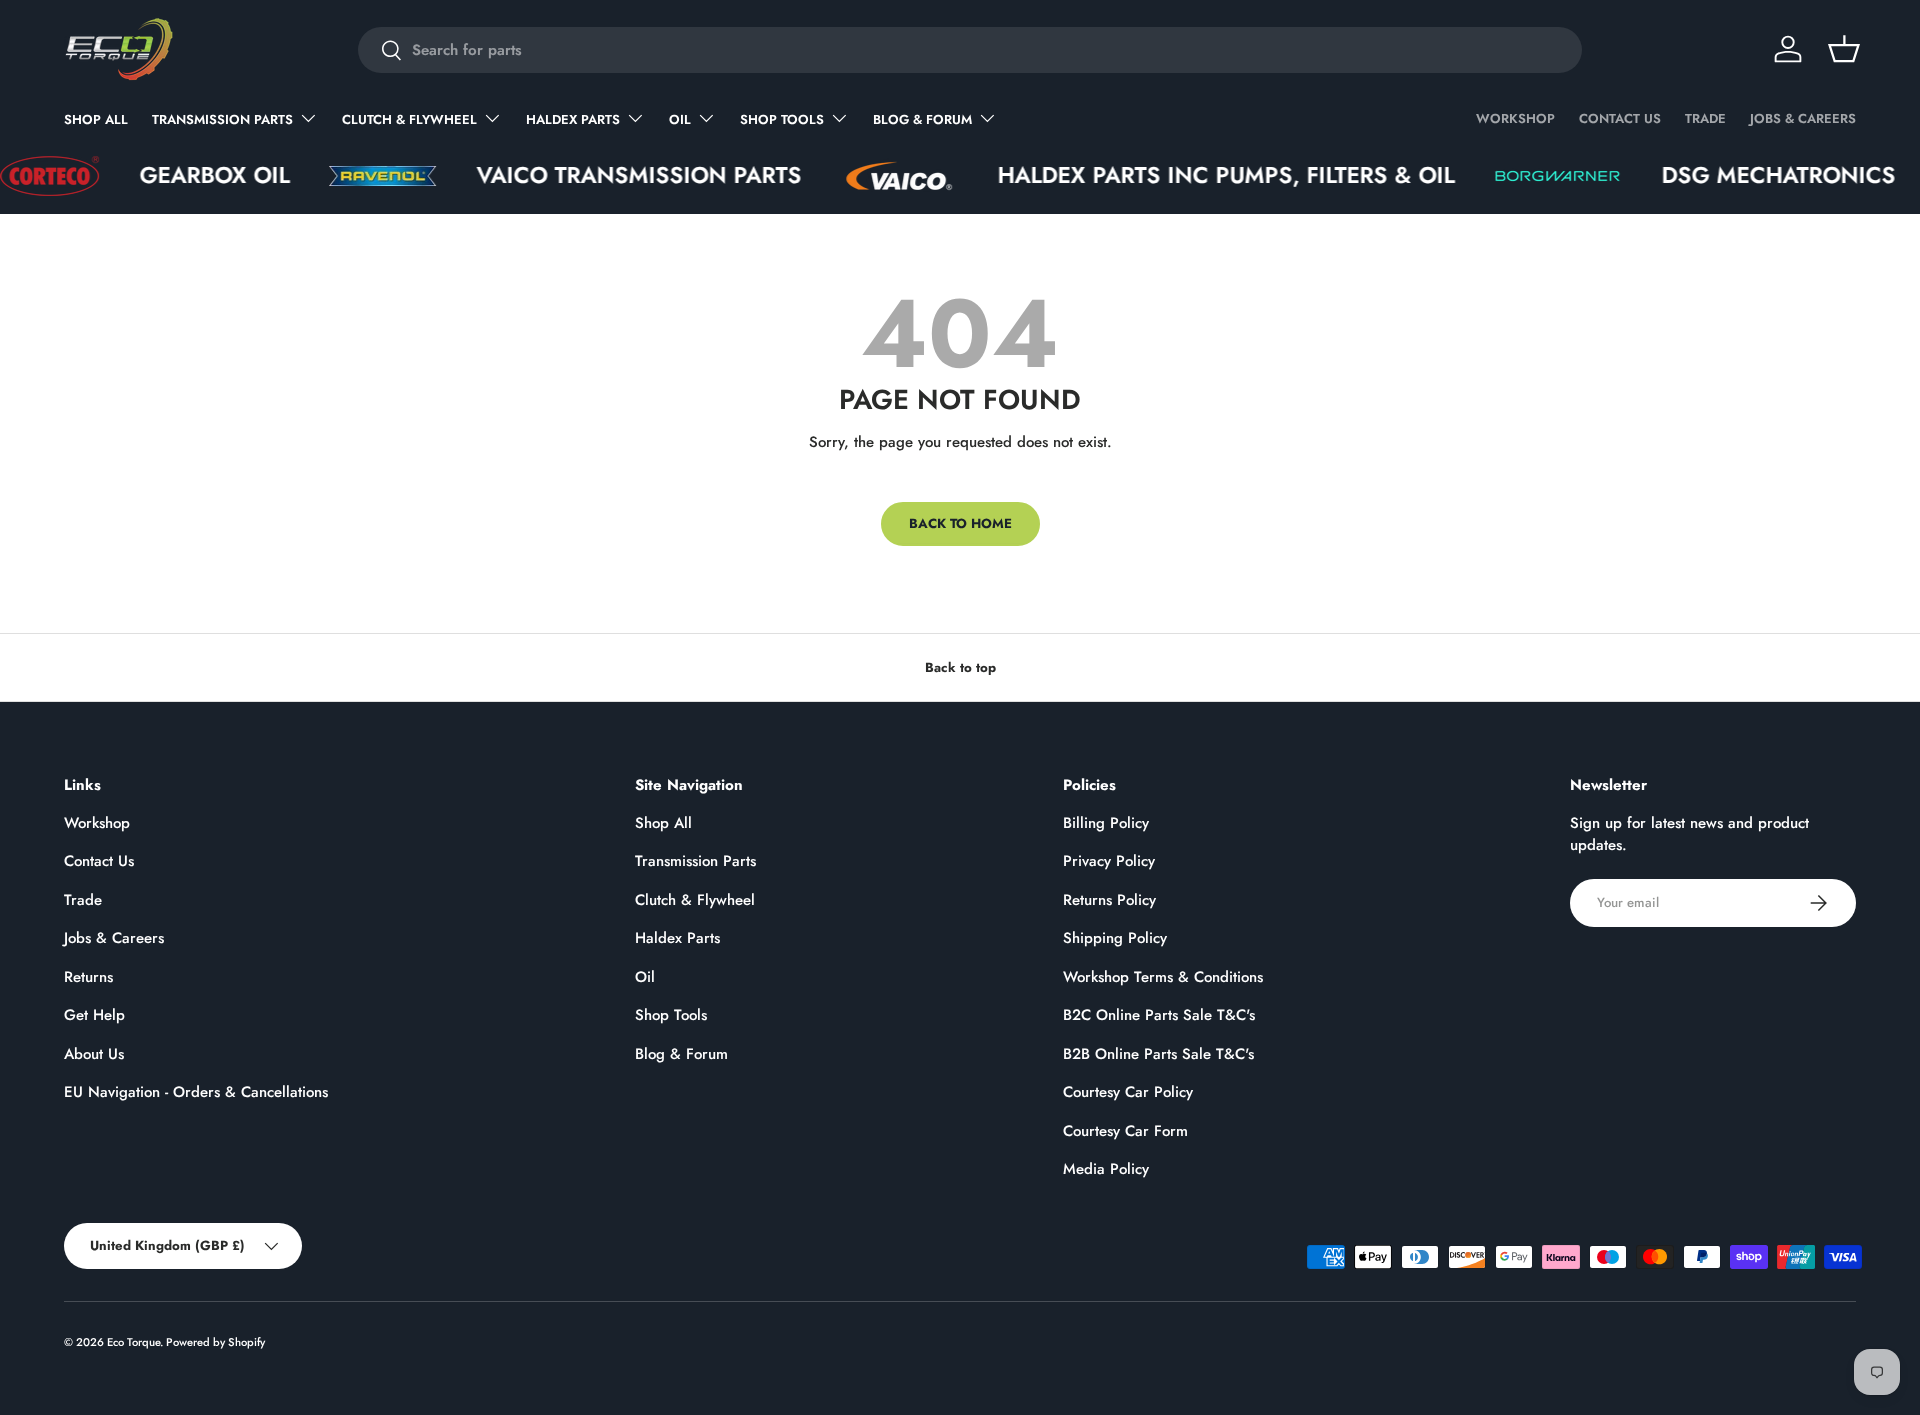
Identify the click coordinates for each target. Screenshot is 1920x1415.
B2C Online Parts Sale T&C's (1159, 1015)
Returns (88, 977)
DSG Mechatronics (1745, 176)
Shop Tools (782, 119)
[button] (1844, 49)
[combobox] (970, 50)
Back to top (960, 667)
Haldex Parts (573, 119)
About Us (94, 1054)
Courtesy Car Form (1125, 1131)
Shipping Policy (1115, 938)
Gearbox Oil (181, 176)
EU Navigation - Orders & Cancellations (196, 1092)
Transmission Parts (222, 119)
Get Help (94, 1015)
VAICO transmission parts (605, 176)
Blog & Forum (922, 119)
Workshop (1515, 118)
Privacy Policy (1109, 861)
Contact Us (1620, 118)
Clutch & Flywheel (409, 119)
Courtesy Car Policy (1128, 1092)
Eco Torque (133, 1342)
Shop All (96, 119)
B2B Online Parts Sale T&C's (1158, 1054)
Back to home (960, 523)
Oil (680, 119)
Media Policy (1106, 1169)
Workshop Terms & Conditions (1163, 977)
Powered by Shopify (215, 1342)
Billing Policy (1106, 823)
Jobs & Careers (1803, 118)
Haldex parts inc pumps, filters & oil (1192, 176)
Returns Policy (1109, 900)
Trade (1705, 118)
